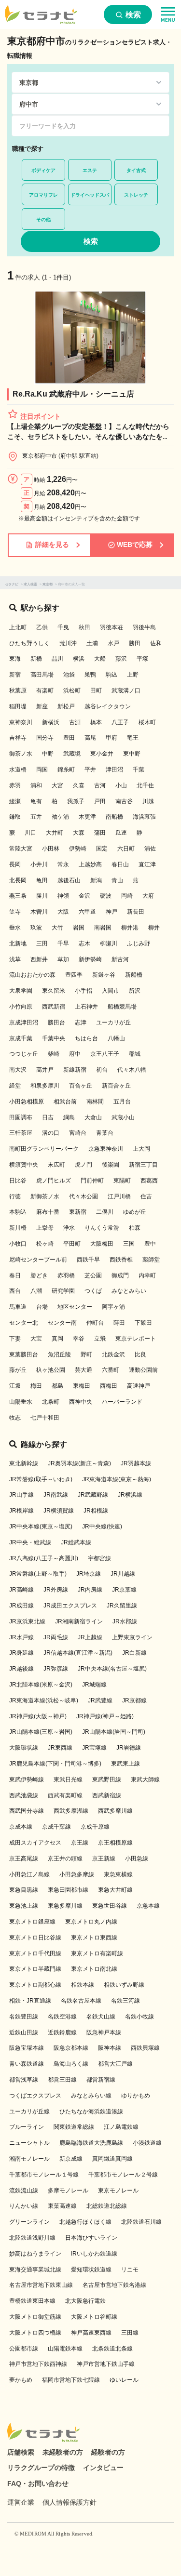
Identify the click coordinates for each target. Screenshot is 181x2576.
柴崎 (54, 1054)
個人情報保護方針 (70, 2502)
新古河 (120, 959)
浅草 (15, 959)
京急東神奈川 (106, 1149)
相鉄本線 (83, 1985)
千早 (63, 943)
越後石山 (69, 880)
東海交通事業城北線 (35, 2270)
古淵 (75, 722)
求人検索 (30, 584)
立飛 (100, 1339)
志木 (84, 943)
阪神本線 (110, 2048)
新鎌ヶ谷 (104, 975)
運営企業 (21, 2502)
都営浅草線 (24, 2080)
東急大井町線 (115, 1890)
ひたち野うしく (29, 643)
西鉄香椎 (121, 1260)
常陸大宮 (21, 849)
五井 (36, 817)
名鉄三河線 (125, 2001)
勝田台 (56, 1022)
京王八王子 (105, 1054)
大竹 (57, 928)
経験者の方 (108, 2452)
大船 (100, 659)
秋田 (84, 627)
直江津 (147, 864)
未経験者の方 (63, 2452)
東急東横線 (118, 1874)
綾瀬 (15, 801)
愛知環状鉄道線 (91, 2270)
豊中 (150, 1244)
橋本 (96, 722)
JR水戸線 (21, 1637)
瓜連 (121, 833)
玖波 (36, 928)
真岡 (57, 1339)
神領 (63, 896)
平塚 (142, 659)
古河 (100, 785)
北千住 (145, 785)
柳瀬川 (109, 943)
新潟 (96, 880)
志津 (81, 1022)
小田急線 (137, 1859)
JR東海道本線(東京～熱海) (117, 1479)
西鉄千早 (88, 1260)
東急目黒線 (24, 1890)
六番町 (111, 1370)
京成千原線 (95, 1827)
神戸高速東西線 (91, 2333)
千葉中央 (54, 1038)
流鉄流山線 (24, 2191)
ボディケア (43, 170)
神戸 (111, 912)
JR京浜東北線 (27, 1621)
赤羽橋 (66, 1275)
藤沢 (121, 659)
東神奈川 (21, 722)
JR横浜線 (130, 1495)
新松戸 (66, 706)
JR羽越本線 (136, 1463)
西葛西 (149, 1181)
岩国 (79, 928)
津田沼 (114, 770)
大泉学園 (21, 991)
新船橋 (134, 975)
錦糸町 (66, 770)
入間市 (111, 991)
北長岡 (18, 880)
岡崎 (127, 896)
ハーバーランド (122, 1402)
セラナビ (12, 584)
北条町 (51, 1402)
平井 (90, 770)
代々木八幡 (132, 1070)
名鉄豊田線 (24, 2017)
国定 (102, 849)
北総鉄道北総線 (107, 2206)
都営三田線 (62, 2080)
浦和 (36, 785)
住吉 (146, 1196)
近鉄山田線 (24, 2032)
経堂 (15, 1086)
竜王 (133, 738)
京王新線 (104, 1859)
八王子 (120, 722)
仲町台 (95, 1323)
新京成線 (71, 2159)
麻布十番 (48, 1212)
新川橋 (18, 1228)
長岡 (15, 864)
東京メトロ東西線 (94, 1938)
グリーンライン (29, 2222)
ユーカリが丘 (113, 1022)
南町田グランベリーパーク (44, 1149)
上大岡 (141, 1149)
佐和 (156, 643)
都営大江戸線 (115, 2064)
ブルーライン (27, 2127)
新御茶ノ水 (45, 1196)
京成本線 (21, 1827)
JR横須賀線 (59, 1511)
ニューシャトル (29, 2143)
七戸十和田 (45, 1418)
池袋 (69, 675)
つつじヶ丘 (24, 1054)
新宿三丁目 (143, 1165)
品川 (57, 659)
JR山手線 (21, 1495)
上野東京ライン (132, 1637)
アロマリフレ (43, 195)
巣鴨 (90, 675)
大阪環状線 (24, 1748)
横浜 (79, 659)
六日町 (126, 849)
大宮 (57, 785)
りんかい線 (24, 2206)
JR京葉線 (124, 1590)
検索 (132, 15)
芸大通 (84, 1370)
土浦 (92, 643)
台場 (42, 1307)
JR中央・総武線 (30, 1542)
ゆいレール (124, 2380)
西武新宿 (54, 1007)
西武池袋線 (24, 1795)
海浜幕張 (144, 817)
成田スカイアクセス (35, 1843)
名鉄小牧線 (139, 2017)
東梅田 (82, 1386)
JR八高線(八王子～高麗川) (44, 1558)
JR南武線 (56, 1495)
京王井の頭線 (65, 1859)
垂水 (15, 928)
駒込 (111, 675)
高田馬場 (42, 675)
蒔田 (119, 1323)
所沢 (135, 991)
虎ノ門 (84, 1165)
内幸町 (147, 1275)
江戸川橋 (119, 1196)
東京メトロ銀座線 (32, 1922)
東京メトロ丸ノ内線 (91, 1922)
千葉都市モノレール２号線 (123, 2175)
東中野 (132, 754)
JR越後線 (21, 1669)
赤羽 (15, 785)
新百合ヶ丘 (116, 1086)
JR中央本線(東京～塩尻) (41, 1527)
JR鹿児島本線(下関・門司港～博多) (55, 1764)
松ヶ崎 (45, 1244)
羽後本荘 (111, 627)
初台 (102, 1070)
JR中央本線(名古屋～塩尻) (112, 1669)
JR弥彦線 (56, 1669)
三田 (42, 943)
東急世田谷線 (110, 1906)
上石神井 (86, 1007)
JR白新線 (134, 1653)
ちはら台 (86, 1038)
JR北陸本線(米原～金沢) (41, 1685)
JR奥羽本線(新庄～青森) (79, 1463)
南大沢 (18, 1070)
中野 (48, 754)
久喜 (79, 785)
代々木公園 (84, 1196)
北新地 (18, 943)
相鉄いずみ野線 (124, 1985)
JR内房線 (90, 1590)
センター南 (62, 1323)
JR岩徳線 (129, 1748)
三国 (129, 1244)
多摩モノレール (68, 2191)
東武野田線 (107, 1779)
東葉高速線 (62, 2206)
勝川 (42, 896)
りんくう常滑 (102, 1228)
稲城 (135, 1054)
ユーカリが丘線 (29, 2111)
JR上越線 (90, 1637)
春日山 (120, 864)
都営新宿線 (101, 2080)
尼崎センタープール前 (38, 1260)
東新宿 (78, 1212)
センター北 (24, 1323)
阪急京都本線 (71, 2048)
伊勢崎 (78, 849)
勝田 (135, 643)
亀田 (42, 880)
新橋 (36, 659)
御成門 (120, 1275)
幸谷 (79, 1339)
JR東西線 (60, 1748)
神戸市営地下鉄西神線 (38, 2364)
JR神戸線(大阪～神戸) (38, 1716)
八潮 (36, 1291)
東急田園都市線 (68, 1890)
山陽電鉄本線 (65, 2349)
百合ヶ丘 (81, 1086)
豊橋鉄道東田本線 (32, 2301)
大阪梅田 (102, 1244)
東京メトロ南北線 (94, 1969)
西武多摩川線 (115, 1811)
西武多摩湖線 (71, 1811)
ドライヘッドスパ (90, 195)
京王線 (80, 1843)
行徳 (15, 1196)
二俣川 (105, 1212)
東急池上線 (24, 1906)
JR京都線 (134, 1700)
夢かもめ (21, 2380)
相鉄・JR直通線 (30, 2001)
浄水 (69, 1228)
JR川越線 (123, 1574)
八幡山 (116, 1038)
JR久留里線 (122, 1606)
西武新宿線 (107, 1795)
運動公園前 (143, 1370)
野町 (86, 1354)
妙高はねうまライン (35, 2254)
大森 (79, 833)
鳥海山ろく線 (71, 2064)
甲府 (111, 738)
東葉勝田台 (24, 1354)
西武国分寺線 (27, 1811)
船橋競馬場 (122, 1007)
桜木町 (147, 722)
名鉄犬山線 (101, 2017)
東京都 (48, 584)
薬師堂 (151, 1260)
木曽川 (39, 912)
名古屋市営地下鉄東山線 (41, 2285)
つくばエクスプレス (35, 2096)
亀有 (36, 801)
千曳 (63, 627)
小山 (121, 785)
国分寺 (45, 738)
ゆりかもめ (136, 2096)
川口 (30, 833)
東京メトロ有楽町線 (97, 1953)
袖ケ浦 (60, 817)
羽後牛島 (144, 627)
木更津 (87, 817)
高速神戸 (139, 1386)
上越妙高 (90, 864)
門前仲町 (92, 1181)
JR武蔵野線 (93, 1495)
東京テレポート (136, 1339)
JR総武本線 (76, 1542)
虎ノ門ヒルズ (54, 1181)
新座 (42, 706)
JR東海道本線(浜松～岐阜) (44, 1700)
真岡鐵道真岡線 (112, 2159)
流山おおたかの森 (32, 975)
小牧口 (18, 1244)
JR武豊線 (100, 1700)
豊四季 (74, 975)
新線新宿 (75, 1070)
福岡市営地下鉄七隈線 (71, 2380)
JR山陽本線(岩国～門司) (114, 1732)
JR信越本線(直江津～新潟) (78, 1653)
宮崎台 (78, 1133)
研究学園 (63, 1291)
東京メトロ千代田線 (35, 1953)
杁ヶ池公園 (51, 1370)
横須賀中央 (24, 1165)
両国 (42, 770)
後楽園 (111, 1165)
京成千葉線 (56, 1827)
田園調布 (21, 1117)
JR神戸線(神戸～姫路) (105, 1716)
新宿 (15, 675)
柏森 (135, 1228)
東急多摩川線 (65, 1906)
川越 (148, 801)
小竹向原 (21, 1007)
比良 (140, 1354)
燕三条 (18, 896)
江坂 (15, 1386)
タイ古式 (136, 170)
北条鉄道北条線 (112, 2349)
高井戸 (45, 1070)
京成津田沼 (24, 1022)
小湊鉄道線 (147, 2143)
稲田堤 (18, 706)
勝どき (39, 1275)
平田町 (72, 1244)
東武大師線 (145, 1779)
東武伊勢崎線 (27, 1779)
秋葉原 (18, 690)
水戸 (113, 643)
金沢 (84, 896)
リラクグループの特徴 (41, 2468)
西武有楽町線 (65, 1795)
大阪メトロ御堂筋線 (35, 2317)
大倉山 (93, 1117)
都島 (57, 1386)
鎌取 (15, 817)
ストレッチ (136, 195)
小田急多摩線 (77, 1874)
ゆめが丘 (135, 1212)
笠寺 (15, 912)
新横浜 (51, 722)
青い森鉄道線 (27, 2064)
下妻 (15, 1339)
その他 (43, 219)
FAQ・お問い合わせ (38, 2483)
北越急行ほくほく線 (85, 2222)
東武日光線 (68, 1779)
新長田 (136, 912)
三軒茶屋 (21, 1133)
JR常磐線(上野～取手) (38, 1574)
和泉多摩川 (45, 1086)
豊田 (69, 738)
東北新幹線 (24, 1463)
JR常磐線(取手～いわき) (41, 1479)
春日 (15, 1275)
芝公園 (93, 1275)
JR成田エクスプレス (70, 1606)
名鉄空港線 (62, 2017)
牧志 (15, 1418)
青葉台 (105, 1133)
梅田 (36, 1386)
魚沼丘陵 (59, 1354)
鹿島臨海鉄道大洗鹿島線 (91, 2143)
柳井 (154, 928)
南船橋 (114, 817)
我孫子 (76, 801)
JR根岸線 (21, 1511)
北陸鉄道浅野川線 (32, 2238)
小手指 (84, 991)
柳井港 (130, 928)
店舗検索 (21, 2452)
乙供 (42, 627)
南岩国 (103, 928)
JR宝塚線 (94, 1748)
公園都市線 (24, 2349)
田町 (96, 690)
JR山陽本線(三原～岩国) (41, 1732)
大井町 (55, 833)
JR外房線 (56, 1590)
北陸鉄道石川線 (141, 2222)
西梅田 (109, 1386)
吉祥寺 (18, 738)
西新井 (39, 959)
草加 (63, 959)
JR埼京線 (89, 1574)
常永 (63, 864)
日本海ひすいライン (91, 2238)
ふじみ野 (139, 943)
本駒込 (18, 1212)
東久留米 (54, 991)
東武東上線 (125, 1764)
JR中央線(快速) (102, 1527)
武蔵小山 (123, 1117)
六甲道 (87, 912)
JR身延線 (21, 1653)
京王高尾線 (24, 1859)
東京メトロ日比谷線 (35, 1938)
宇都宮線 (99, 1558)
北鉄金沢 (113, 1354)
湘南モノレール (29, 2159)
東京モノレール (118, 2191)
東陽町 (122, 1181)
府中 (75, 1054)
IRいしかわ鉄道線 (94, 2254)
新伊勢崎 (90, 959)
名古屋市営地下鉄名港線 (114, 2285)
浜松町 (72, 690)
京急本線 (148, 1906)
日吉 (48, 1117)
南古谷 (124, 801)
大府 (148, 896)
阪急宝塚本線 (27, 2048)
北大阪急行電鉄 (85, 2301)
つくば (93, 1291)
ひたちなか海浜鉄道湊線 (91, 2111)
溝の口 (51, 1133)
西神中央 (81, 1402)
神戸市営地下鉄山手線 (106, 2364)
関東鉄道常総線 (74, 2127)
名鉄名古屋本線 (81, 2001)
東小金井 (102, 754)
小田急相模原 (27, 1102)
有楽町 (45, 690)
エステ (90, 170)
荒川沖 (68, 643)
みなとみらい (129, 1291)
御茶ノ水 (21, 754)
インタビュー (103, 2468)
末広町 (56, 1165)
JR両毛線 (56, 1637)
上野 (133, 675)
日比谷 (18, 1181)
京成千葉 (21, 1038)
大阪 (63, 912)
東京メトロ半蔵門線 (35, 1969)
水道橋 (18, 770)
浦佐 (150, 849)
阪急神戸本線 (104, 2032)
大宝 (36, 1339)
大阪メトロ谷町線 (94, 2317)
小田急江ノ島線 (29, 1874)
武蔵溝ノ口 (126, 690)
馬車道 (18, 1307)
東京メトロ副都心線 (35, 1985)
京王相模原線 (115, 1843)
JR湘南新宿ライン (79, 1621)
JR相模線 (96, 1511)
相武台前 (65, 1102)
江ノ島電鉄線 (121, 2127)
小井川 (39, 864)
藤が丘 (18, 1370)
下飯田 (143, 1323)
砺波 (106, 896)
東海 (15, 659)
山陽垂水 (21, 1402)
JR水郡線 (125, 1621)
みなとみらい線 (91, 2096)
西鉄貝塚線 (145, 2048)
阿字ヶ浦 (113, 1307)
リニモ (130, 2270)
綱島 (69, 1117)
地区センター (75, 1307)
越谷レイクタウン (108, 706)
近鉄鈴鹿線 (62, 2032)
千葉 (139, 770)
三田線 (130, 2333)
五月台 (122, 1102)
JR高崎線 (21, 1590)
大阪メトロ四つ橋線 (35, 2333)
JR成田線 (21, 1606)
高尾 (90, 738)
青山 (117, 880)
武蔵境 (72, 754)
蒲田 (100, 833)
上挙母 (45, 1228)
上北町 (18, 627)
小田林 (51, 849)
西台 (15, 1291)
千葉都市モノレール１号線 (44, 2175)
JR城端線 (94, 1685)
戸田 (100, 801)
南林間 (95, 1102)
